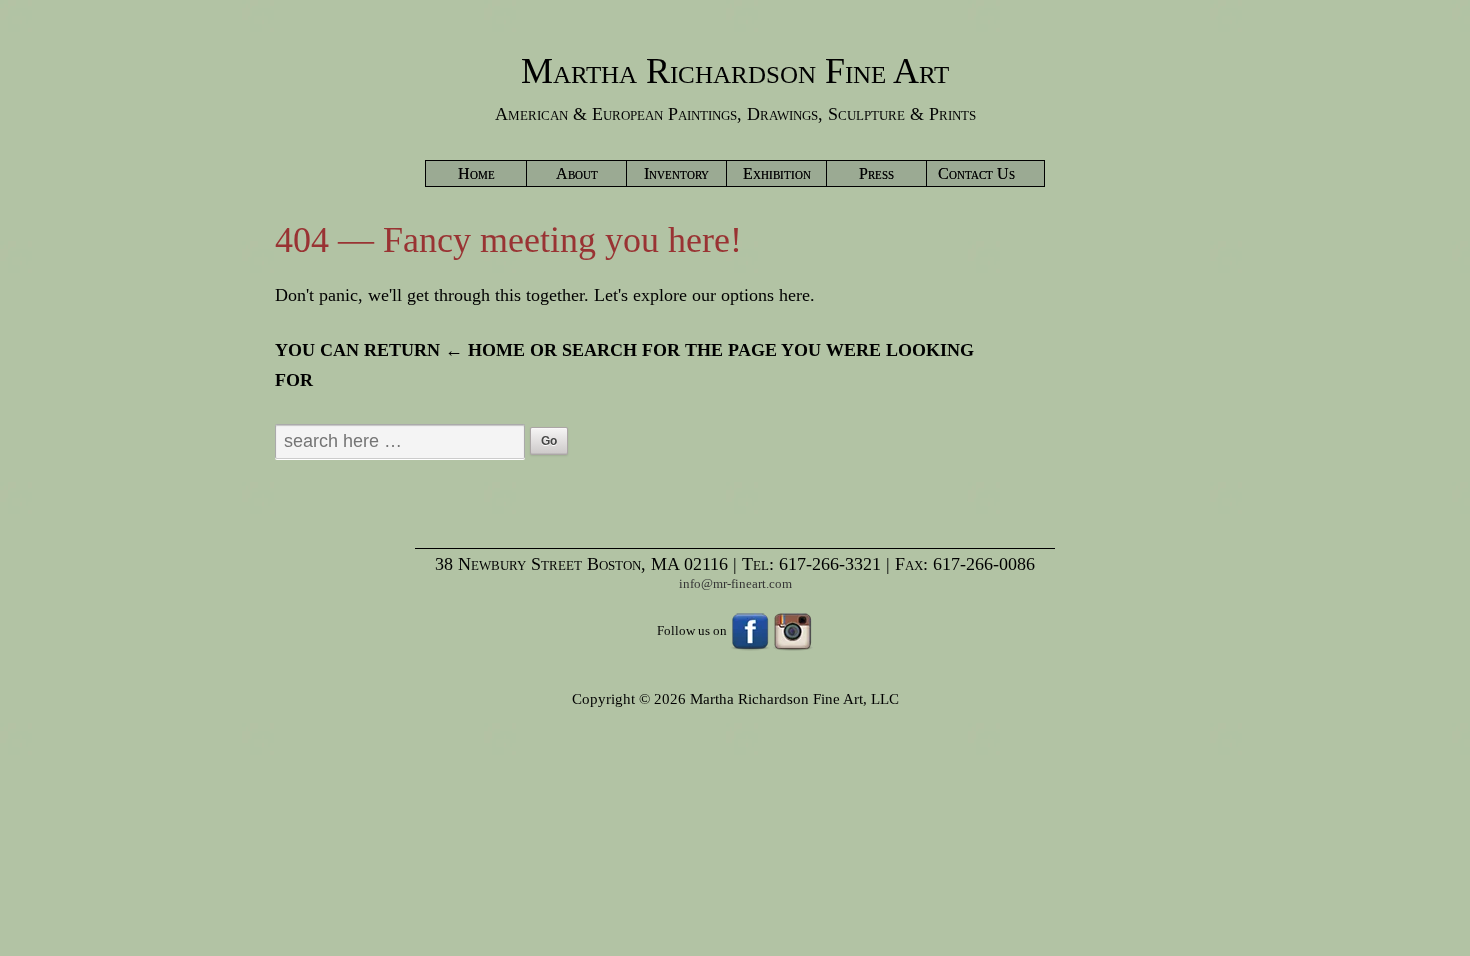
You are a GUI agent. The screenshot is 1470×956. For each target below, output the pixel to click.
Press (876, 173)
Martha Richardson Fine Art (735, 71)
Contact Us (976, 173)
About (577, 173)
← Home (485, 350)
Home (476, 173)
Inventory (676, 173)
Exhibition (777, 173)
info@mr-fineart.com (735, 583)
